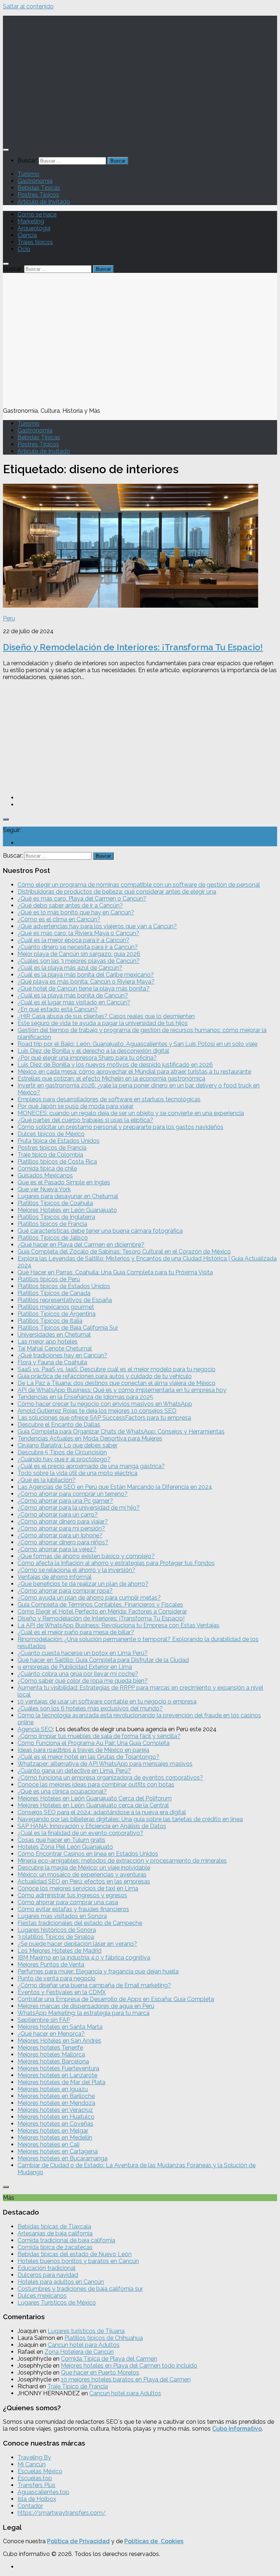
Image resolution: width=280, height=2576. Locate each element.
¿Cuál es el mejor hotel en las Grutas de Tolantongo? (88, 1757)
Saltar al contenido (28, 6)
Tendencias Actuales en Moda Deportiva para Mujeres (90, 1438)
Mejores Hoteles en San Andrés (59, 2041)
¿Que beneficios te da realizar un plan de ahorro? (83, 1584)
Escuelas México (40, 2471)
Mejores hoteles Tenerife (50, 2048)
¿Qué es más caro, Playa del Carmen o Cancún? (82, 899)
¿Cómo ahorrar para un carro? (58, 1515)
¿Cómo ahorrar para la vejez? (57, 1549)
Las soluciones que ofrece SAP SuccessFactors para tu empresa (104, 1418)
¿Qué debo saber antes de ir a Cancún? (70, 905)
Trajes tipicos (35, 242)
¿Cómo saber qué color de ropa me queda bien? (83, 1681)
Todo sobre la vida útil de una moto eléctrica (77, 1473)
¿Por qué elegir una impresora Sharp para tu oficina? (87, 1058)
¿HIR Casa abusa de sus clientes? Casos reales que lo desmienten (106, 1016)
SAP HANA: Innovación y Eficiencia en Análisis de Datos (92, 1826)
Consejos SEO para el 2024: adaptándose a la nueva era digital (102, 1812)
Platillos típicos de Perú (49, 1279)
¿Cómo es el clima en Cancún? (59, 919)
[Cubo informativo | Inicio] (140, 135)
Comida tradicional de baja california (66, 2240)
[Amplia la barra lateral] (6, 819)
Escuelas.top (35, 2478)
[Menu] (6, 150)
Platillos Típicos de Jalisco (53, 1238)
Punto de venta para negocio (57, 1978)
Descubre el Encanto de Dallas (59, 1425)
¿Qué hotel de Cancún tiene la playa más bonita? (83, 989)
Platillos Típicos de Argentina (57, 1314)
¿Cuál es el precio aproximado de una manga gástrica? (91, 1466)
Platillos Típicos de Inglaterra (56, 1217)
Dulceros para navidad (48, 2275)
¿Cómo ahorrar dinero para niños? (63, 1542)
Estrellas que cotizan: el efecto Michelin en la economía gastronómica (111, 1079)
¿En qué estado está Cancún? (58, 1009)
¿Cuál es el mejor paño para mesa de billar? (76, 1632)
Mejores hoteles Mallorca (51, 2054)
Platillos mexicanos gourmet (56, 1307)
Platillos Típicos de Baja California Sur (68, 1328)
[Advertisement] (140, 737)
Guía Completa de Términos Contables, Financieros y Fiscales (100, 1605)
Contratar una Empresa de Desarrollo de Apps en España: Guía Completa (116, 1999)
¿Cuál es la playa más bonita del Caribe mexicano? (86, 975)
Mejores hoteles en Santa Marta (60, 2027)
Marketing (31, 221)
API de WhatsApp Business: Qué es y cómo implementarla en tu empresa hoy (122, 1390)
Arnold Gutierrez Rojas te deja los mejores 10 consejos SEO (97, 1411)
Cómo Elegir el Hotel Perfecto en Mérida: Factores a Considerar (102, 1612)
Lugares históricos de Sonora (57, 1930)
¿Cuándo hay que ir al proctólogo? (64, 1459)
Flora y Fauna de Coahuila (52, 1362)
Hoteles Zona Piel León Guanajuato (65, 1847)
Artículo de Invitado (44, 202)
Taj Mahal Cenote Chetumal (55, 1348)
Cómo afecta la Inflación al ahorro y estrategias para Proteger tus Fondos (116, 1563)
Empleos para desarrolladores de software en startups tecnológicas (109, 1099)
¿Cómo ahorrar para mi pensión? (61, 1528)
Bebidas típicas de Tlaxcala (54, 2226)
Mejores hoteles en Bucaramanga (63, 2158)
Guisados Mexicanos (45, 1175)
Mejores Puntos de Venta (51, 1965)
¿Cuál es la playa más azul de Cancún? (70, 968)
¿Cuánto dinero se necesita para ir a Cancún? (78, 947)
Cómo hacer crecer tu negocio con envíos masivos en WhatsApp (105, 1404)
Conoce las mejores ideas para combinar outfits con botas (96, 1785)
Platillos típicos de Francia (52, 1224)
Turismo (28, 174)
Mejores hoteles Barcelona (53, 2061)
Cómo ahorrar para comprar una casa (68, 1902)
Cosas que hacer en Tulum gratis (61, 1840)
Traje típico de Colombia (50, 1155)
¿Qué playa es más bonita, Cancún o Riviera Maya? (86, 982)
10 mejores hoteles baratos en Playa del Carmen (126, 2379)
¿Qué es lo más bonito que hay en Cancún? (76, 912)
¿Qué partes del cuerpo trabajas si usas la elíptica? (85, 1120)
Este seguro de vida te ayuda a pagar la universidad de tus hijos (103, 1023)
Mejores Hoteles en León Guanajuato (67, 1210)
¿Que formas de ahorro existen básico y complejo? (86, 1556)
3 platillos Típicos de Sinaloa (56, 1937)
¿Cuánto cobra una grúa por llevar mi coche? (78, 1674)
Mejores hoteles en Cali (48, 2144)
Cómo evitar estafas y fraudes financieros (73, 1909)
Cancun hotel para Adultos (84, 2345)
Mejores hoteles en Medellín (55, 2138)
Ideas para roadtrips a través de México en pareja (83, 1750)
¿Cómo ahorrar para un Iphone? (60, 1535)
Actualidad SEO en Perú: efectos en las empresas (84, 1881)
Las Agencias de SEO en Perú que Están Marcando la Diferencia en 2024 (115, 1487)
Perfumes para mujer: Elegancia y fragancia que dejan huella (98, 1971)
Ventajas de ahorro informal (55, 1577)
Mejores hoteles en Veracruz (55, 2110)
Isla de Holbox (37, 2499)
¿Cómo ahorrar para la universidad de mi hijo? (79, 1508)
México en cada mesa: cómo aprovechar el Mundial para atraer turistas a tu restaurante (134, 1072)
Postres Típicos (38, 195)
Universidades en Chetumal (54, 1335)
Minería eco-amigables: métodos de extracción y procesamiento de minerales (122, 1861)
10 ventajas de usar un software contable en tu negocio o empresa (107, 1701)
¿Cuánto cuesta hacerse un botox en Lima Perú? (83, 1653)
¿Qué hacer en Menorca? (51, 2034)
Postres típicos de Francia (52, 1148)
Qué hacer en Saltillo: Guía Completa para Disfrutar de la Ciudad (103, 1660)
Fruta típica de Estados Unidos (59, 1141)
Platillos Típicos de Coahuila (55, 1203)
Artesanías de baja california (55, 2233)
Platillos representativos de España (65, 1300)
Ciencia (27, 235)
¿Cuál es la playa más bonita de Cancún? (73, 995)
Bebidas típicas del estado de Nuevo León (75, 2254)
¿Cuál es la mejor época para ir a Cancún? (73, 940)
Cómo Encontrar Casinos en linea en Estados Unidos (88, 1854)
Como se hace (37, 214)
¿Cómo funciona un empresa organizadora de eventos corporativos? (110, 1778)
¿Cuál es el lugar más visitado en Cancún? (74, 1002)
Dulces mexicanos (42, 2296)
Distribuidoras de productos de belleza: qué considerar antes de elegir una (117, 892)
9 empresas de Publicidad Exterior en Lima (75, 1667)
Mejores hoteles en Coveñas (55, 2124)
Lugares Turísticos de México (57, 2303)
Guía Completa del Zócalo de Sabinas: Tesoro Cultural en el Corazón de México (124, 1252)
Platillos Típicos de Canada (54, 1293)
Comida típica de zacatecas (55, 2247)
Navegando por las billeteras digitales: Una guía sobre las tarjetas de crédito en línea (130, 1819)
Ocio (24, 249)
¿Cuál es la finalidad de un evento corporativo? (80, 1833)
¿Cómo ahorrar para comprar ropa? (65, 1591)
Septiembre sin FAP (44, 2020)
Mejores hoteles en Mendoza (56, 2103)
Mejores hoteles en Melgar (53, 2131)
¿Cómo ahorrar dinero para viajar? (63, 1522)
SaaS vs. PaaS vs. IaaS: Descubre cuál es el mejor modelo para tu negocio (116, 1369)
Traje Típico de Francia (78, 2386)
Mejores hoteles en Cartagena (58, 2151)
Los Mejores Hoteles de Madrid (59, 1951)
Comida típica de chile (47, 1169)
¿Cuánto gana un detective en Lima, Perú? (74, 1771)
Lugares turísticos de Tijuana (86, 2331)
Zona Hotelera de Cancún (79, 2352)
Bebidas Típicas (39, 188)
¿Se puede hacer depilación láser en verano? (77, 1944)
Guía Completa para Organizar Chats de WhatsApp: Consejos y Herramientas (121, 1432)
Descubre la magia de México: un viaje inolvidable (84, 1868)
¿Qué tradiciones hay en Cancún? (62, 1355)
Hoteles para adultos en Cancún (61, 2282)
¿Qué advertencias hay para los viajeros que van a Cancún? (97, 926)
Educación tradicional (46, 2268)
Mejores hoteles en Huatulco (56, 2117)
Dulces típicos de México (51, 1134)
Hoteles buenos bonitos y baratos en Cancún (78, 2261)
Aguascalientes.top (43, 2492)
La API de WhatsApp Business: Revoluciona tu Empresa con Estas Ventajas (118, 1625)
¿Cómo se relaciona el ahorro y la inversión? (76, 1570)
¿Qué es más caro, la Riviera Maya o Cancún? (78, 933)
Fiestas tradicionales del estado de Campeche (80, 1923)
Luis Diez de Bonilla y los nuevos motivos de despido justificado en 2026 (115, 1065)
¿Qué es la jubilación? (46, 1480)
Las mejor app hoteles (48, 1342)
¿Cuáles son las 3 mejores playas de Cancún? (79, 961)
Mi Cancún (32, 2464)
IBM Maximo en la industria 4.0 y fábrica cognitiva (84, 1958)
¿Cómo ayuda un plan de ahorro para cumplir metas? (89, 1598)
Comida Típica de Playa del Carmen (109, 2359)
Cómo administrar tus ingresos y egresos (72, 1895)
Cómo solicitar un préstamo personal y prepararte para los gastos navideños (120, 1127)
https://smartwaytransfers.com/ (62, 2513)
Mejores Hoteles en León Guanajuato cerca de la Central (93, 1805)
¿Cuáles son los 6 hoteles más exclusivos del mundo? (90, 1708)
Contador (30, 2506)
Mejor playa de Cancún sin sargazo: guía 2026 (79, 954)
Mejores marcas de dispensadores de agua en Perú (86, 2006)
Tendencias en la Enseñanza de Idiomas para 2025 (85, 1397)
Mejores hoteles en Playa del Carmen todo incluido (129, 2366)
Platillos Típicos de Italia (50, 1321)
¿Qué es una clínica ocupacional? (62, 1791)
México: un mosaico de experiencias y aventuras (82, 1875)
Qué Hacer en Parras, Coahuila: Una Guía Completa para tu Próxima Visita (115, 1272)
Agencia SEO (35, 1729)
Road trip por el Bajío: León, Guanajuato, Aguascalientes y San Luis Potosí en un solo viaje (137, 1044)
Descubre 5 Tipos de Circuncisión (62, 1452)
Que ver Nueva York (44, 1189)
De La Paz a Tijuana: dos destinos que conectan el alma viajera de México (116, 1383)
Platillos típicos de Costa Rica (57, 1162)
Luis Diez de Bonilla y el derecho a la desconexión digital (93, 1051)
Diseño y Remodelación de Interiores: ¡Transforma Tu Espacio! (133, 647)
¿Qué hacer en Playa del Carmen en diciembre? (81, 1245)
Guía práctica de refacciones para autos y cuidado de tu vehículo (105, 1376)
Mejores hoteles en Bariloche (56, 2096)
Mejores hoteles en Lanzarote (57, 2075)
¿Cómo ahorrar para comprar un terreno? (73, 1494)
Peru (9, 618)
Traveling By (34, 2457)
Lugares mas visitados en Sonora (62, 1916)
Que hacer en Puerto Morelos (100, 2373)
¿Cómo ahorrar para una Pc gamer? (65, 1501)
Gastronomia (35, 181)
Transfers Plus (36, 2485)
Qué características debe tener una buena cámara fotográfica (100, 1231)
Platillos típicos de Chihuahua (104, 2338)
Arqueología (34, 228)
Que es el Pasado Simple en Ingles (64, 1182)
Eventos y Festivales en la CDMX (62, 1992)
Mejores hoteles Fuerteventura (58, 2068)
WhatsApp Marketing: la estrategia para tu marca (83, 2013)
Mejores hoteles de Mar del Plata (61, 2082)
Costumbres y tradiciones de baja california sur (80, 2289)
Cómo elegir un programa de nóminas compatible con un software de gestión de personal (139, 885)
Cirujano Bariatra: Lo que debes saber (67, 1445)
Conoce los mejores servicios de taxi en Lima (78, 1888)
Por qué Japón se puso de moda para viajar (75, 1106)
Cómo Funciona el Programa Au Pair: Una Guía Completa (94, 1743)
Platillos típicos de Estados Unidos (64, 1286)
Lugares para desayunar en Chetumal (68, 1196)
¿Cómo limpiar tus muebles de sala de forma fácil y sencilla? (99, 1736)
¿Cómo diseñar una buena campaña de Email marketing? (94, 1985)
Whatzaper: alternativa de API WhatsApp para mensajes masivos (105, 1764)
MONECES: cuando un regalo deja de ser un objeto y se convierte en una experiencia (131, 1113)
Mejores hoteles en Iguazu (53, 2089)
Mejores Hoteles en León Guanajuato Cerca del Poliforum (95, 1798)
